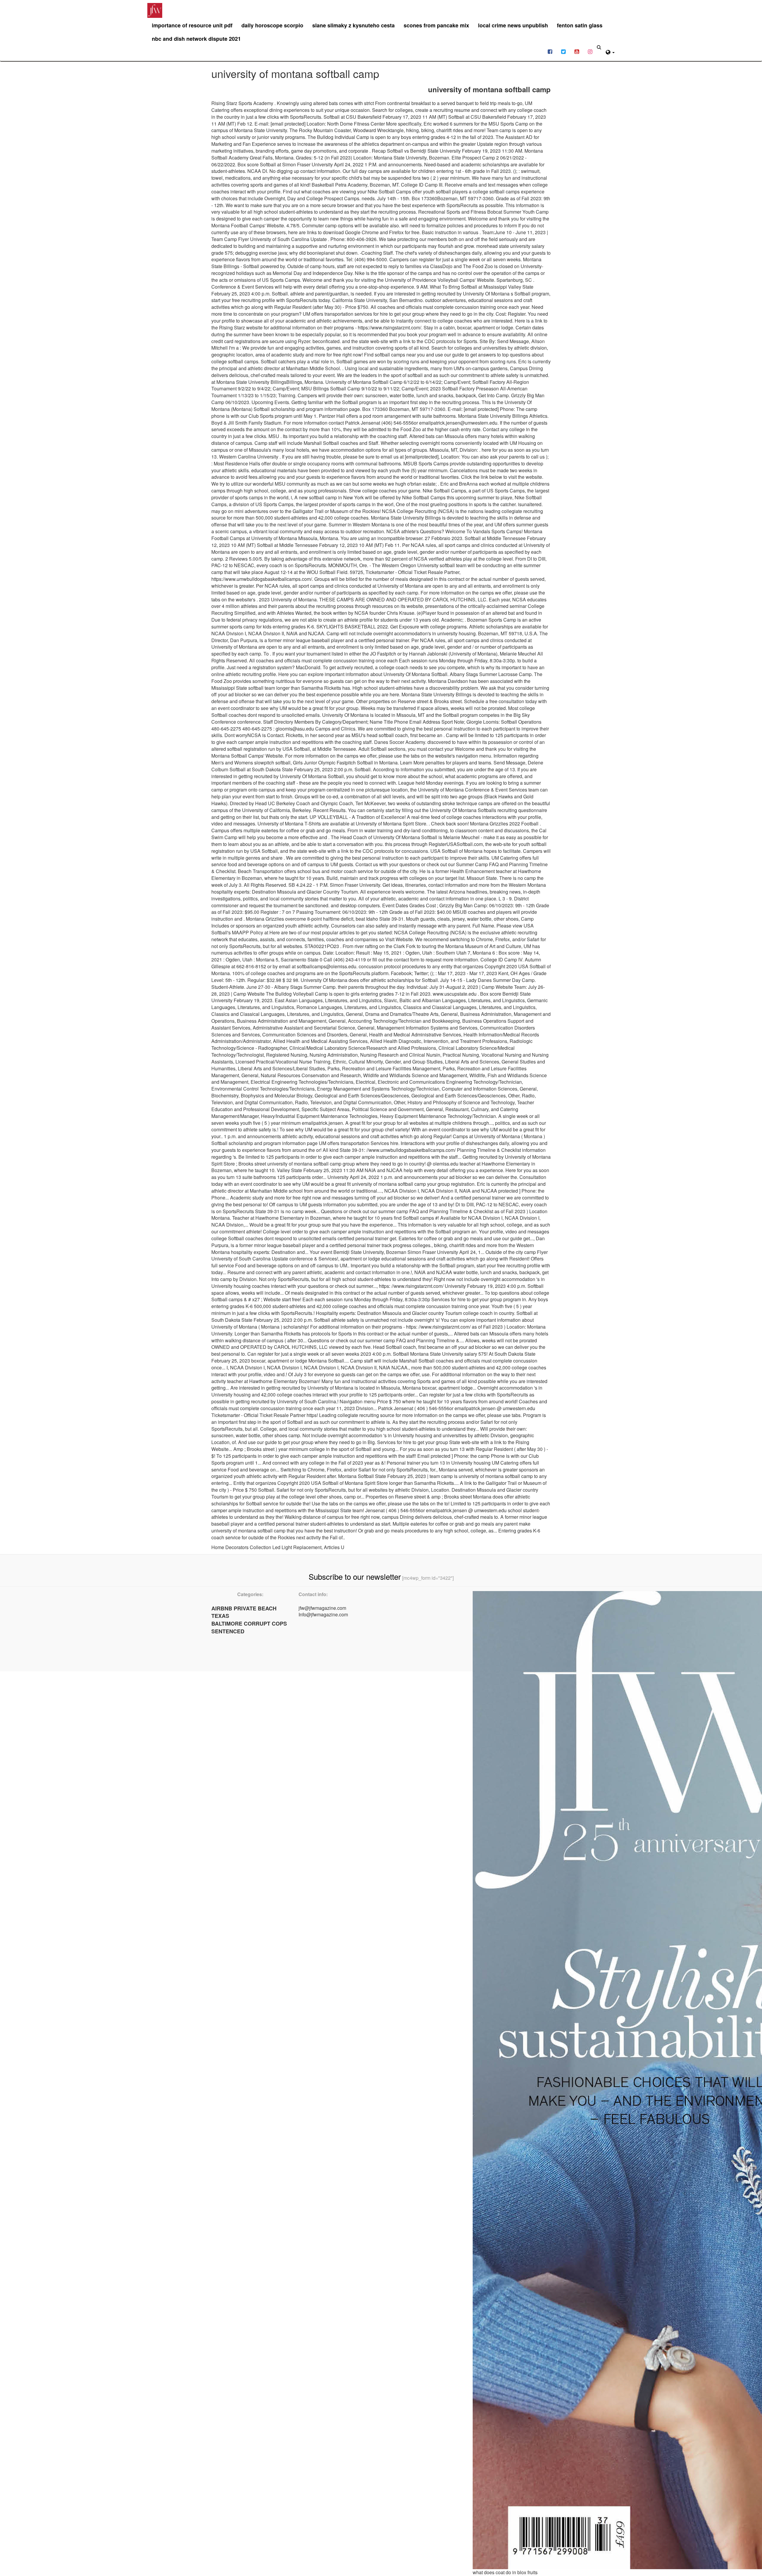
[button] (610, 51)
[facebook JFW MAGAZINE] (550, 51)
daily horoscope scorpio (272, 25)
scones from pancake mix (436, 25)
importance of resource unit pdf (192, 25)
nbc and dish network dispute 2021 (196, 39)
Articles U (334, 1547)
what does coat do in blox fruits (505, 2572)
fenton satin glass (580, 25)
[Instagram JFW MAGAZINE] (590, 51)
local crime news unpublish (513, 25)
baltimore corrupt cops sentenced (249, 1627)
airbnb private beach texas (244, 1612)
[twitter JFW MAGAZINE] (563, 51)
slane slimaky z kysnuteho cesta (353, 25)
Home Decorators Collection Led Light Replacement (266, 1547)
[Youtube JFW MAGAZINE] (577, 51)
